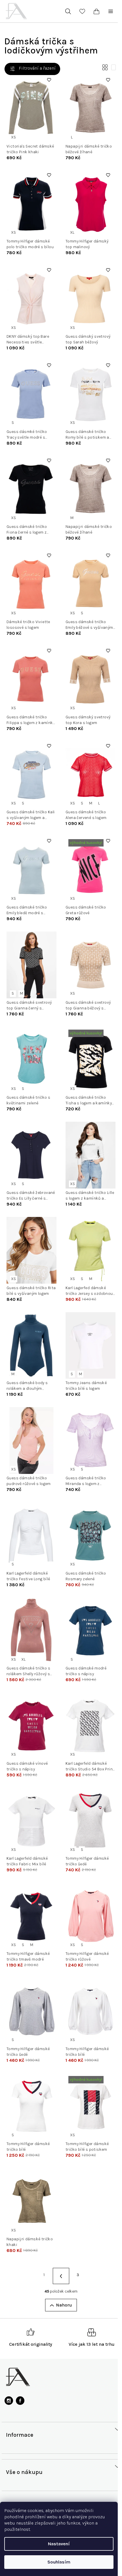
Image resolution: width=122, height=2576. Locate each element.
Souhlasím (59, 2562)
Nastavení (59, 2544)
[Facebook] (20, 2401)
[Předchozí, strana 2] (61, 2276)
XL (72, 232)
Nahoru (64, 2305)
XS (13, 137)
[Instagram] (9, 2401)
